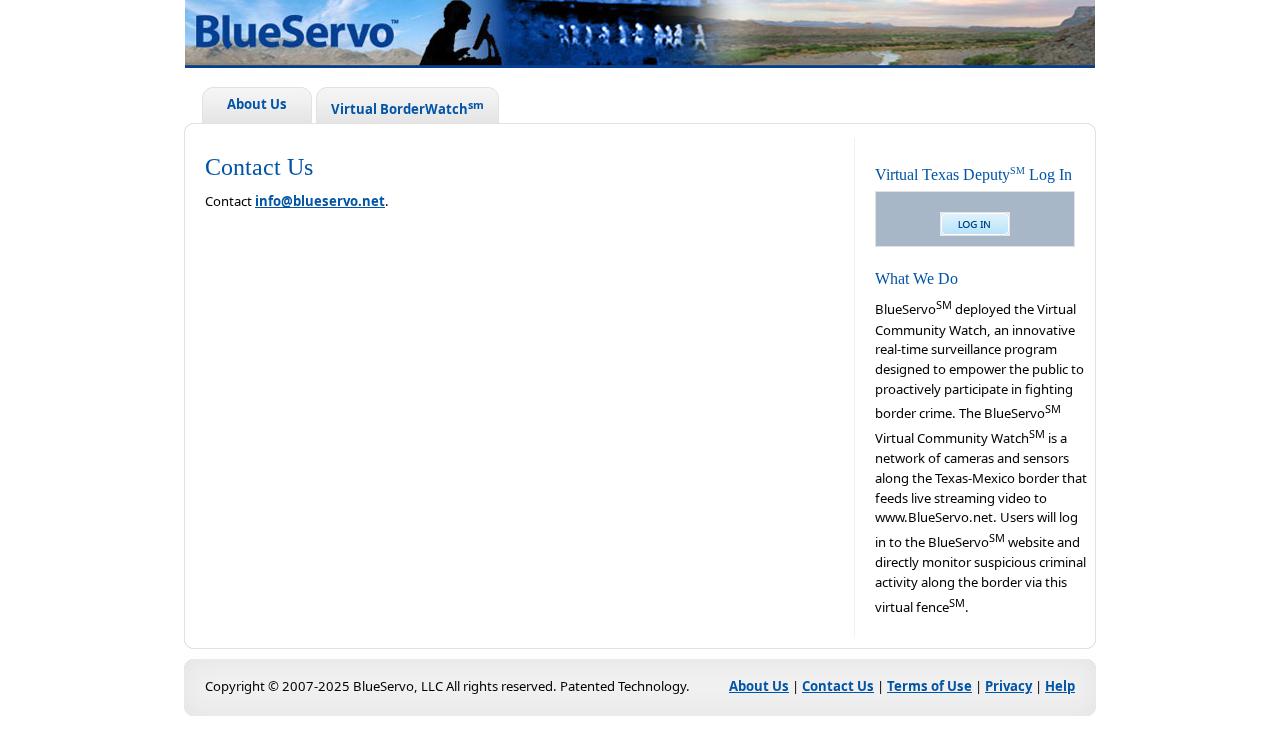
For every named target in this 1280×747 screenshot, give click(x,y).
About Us (257, 104)
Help (1060, 686)
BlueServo (670, 36)
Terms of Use (929, 686)
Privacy (1008, 686)
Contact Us (838, 686)
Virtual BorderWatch (407, 107)
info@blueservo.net (320, 201)
